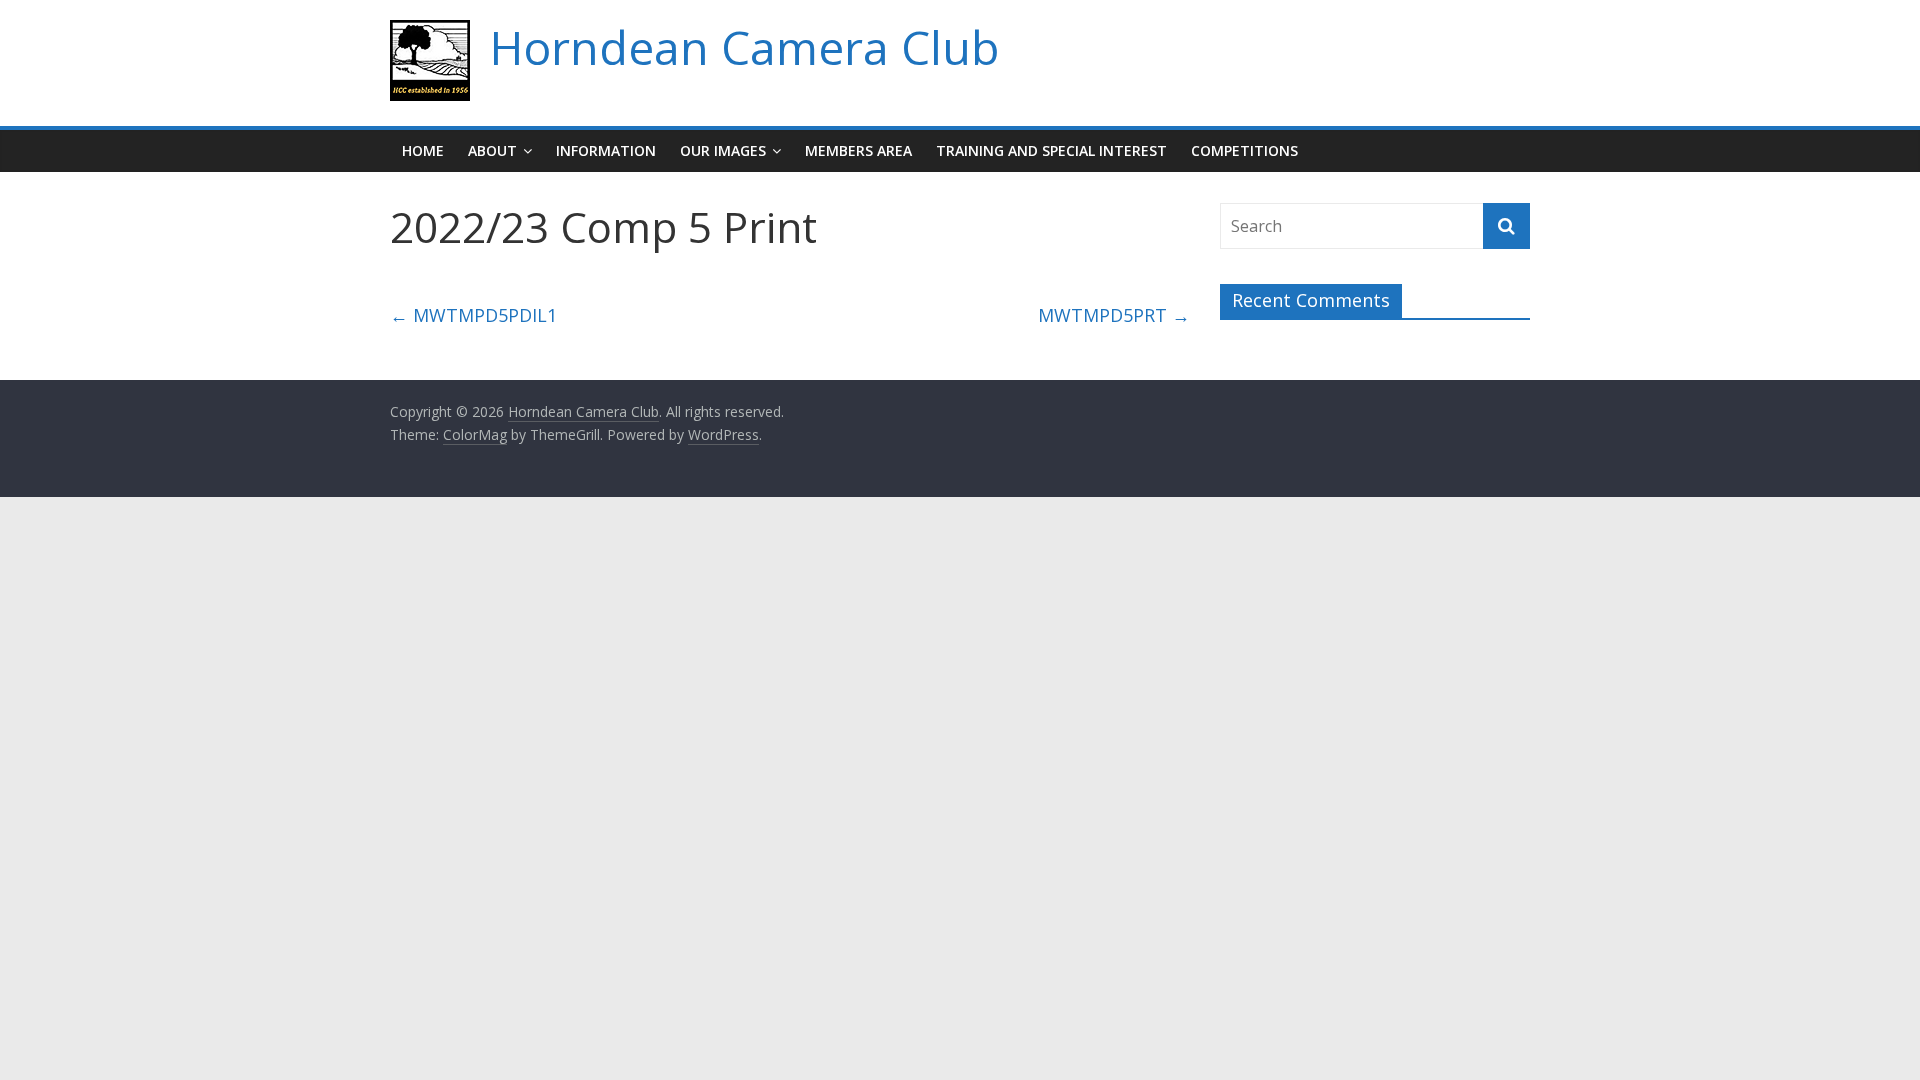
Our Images (723, 150)
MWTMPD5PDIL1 (473, 315)
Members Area (858, 150)
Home (423, 150)
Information (606, 150)
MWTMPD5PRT (1114, 315)
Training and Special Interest (1051, 150)
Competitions (1244, 150)
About (492, 150)
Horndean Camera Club (744, 47)
